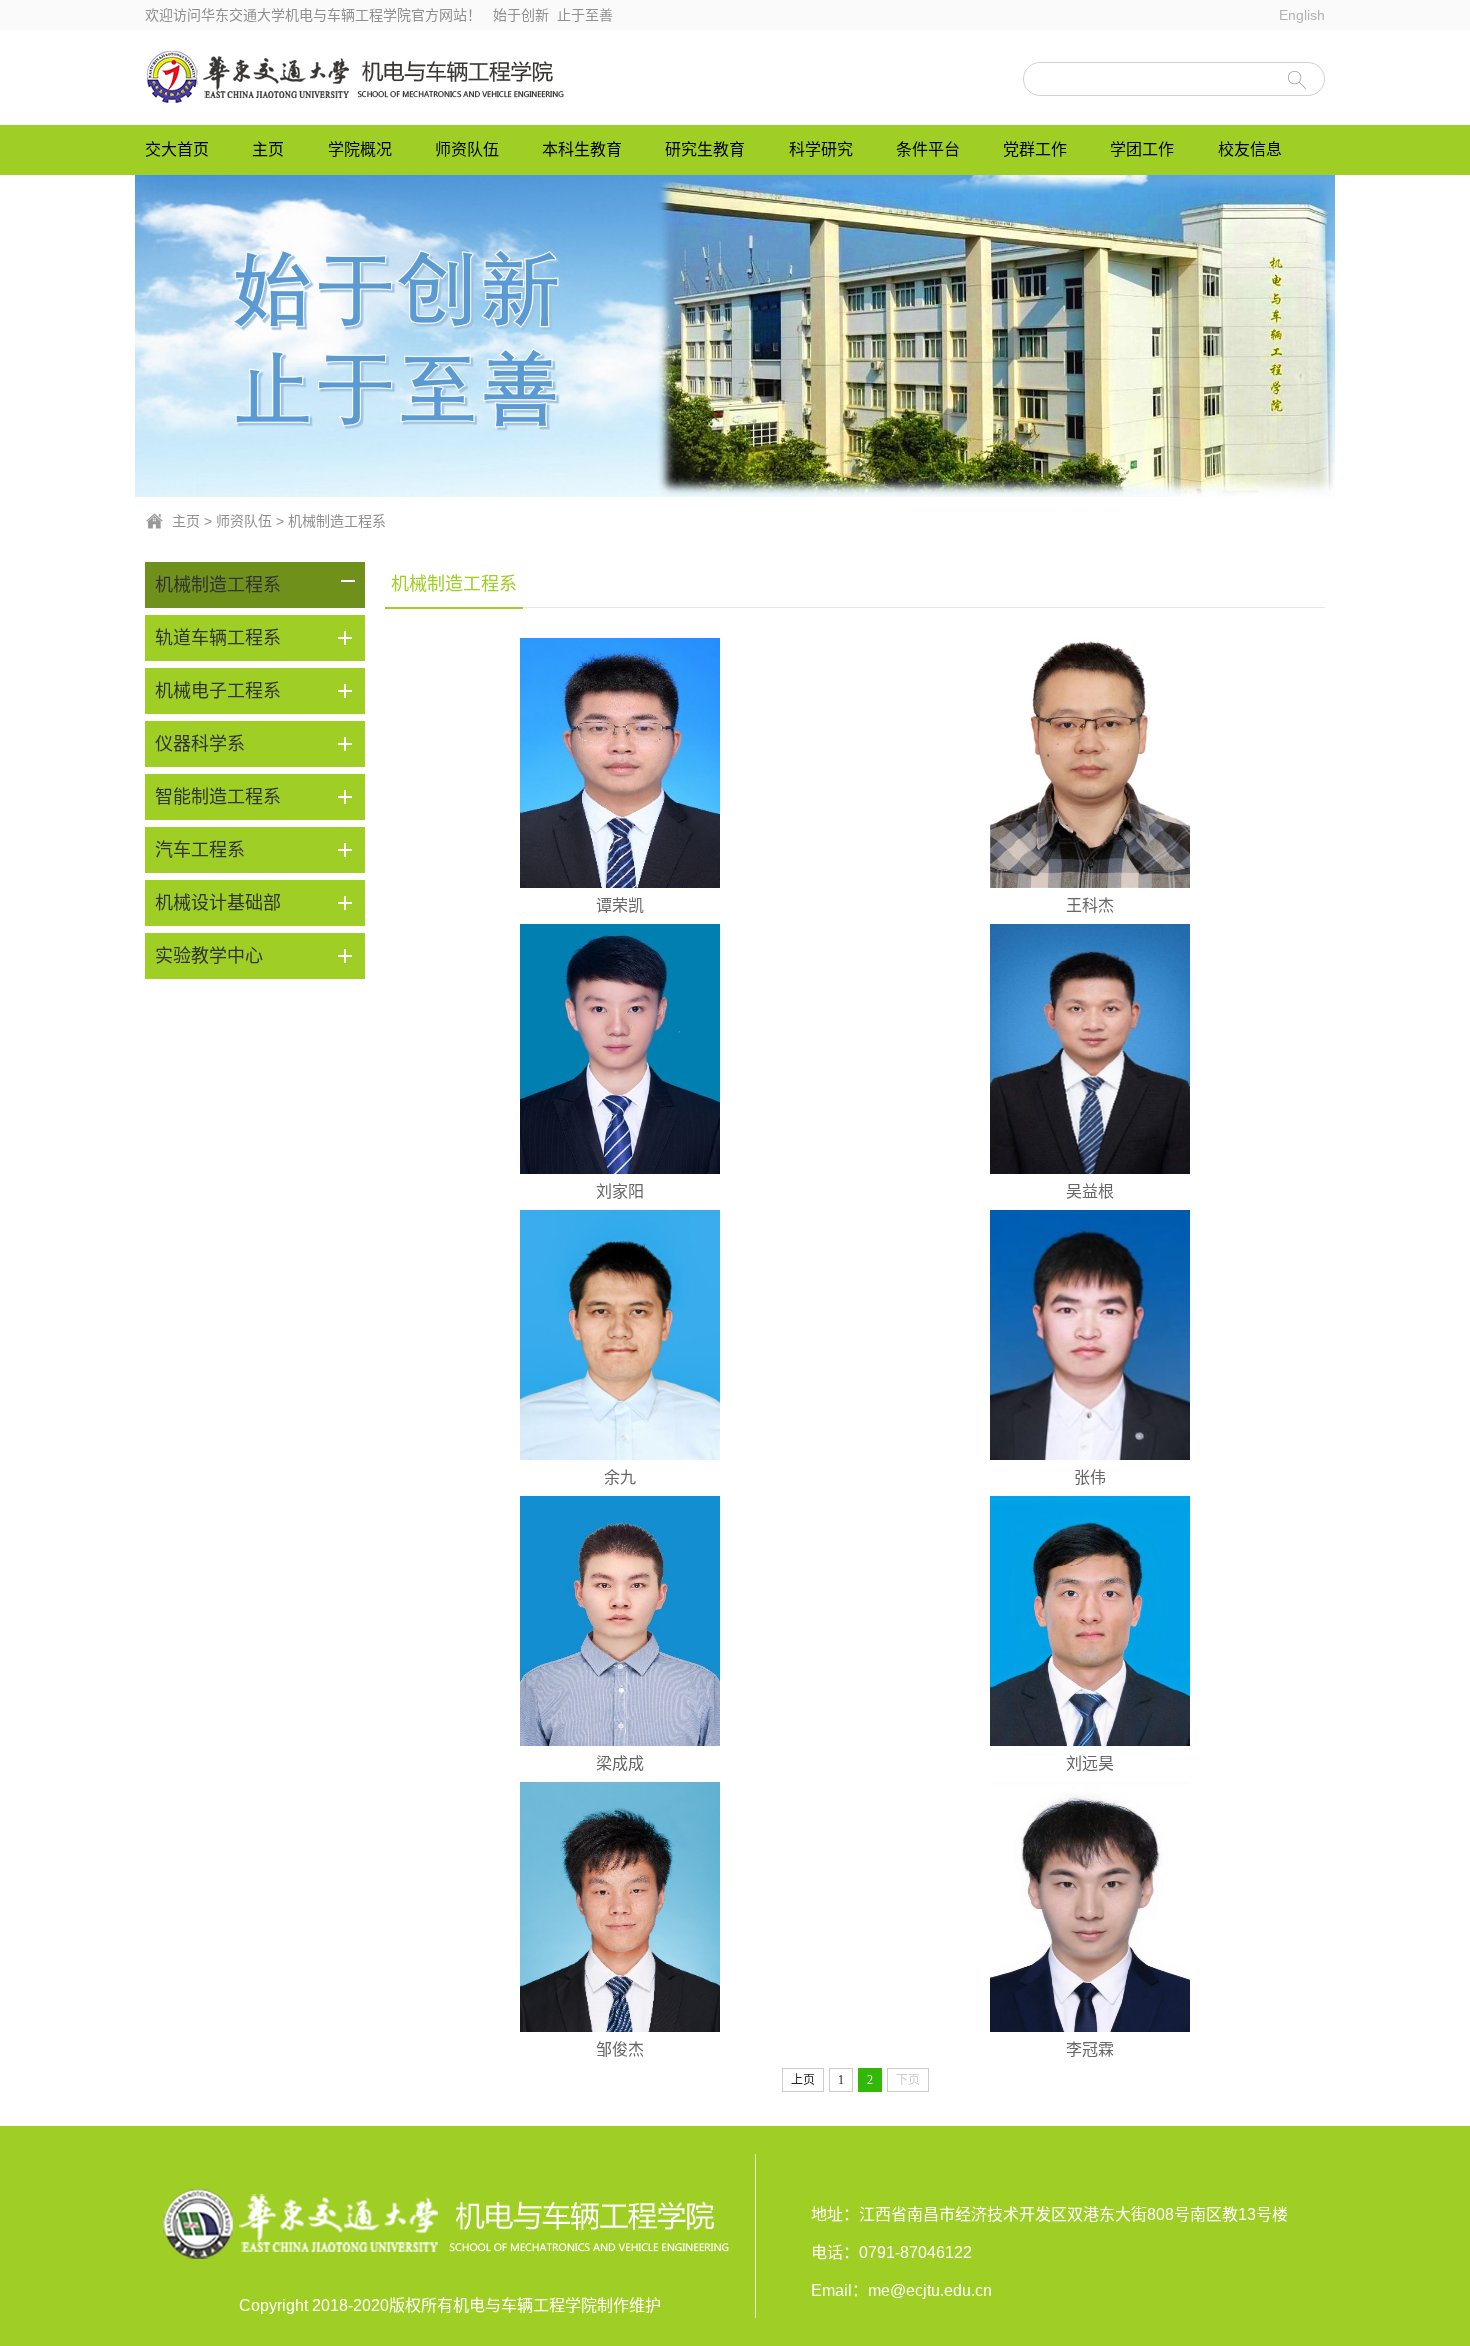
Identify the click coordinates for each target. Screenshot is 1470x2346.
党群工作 (1035, 149)
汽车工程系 (200, 850)
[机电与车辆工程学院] (358, 77)
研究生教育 (705, 149)
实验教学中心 (209, 956)
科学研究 (821, 149)
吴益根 (1090, 1191)
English (1302, 15)
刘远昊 (1090, 1763)
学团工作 (1142, 149)
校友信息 (1250, 149)
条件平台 (928, 149)
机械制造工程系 (337, 521)
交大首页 (177, 149)
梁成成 (620, 1763)
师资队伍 (467, 149)
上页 (803, 2080)
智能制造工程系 (218, 797)
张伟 (1090, 1477)
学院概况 (360, 149)
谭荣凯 (620, 905)
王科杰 (1090, 905)
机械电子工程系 (218, 691)
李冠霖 (1090, 2049)
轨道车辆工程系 (218, 638)
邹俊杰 (620, 2049)
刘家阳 (620, 1191)
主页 (268, 149)
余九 (620, 1477)
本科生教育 (582, 149)
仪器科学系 (200, 744)
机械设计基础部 (218, 903)
